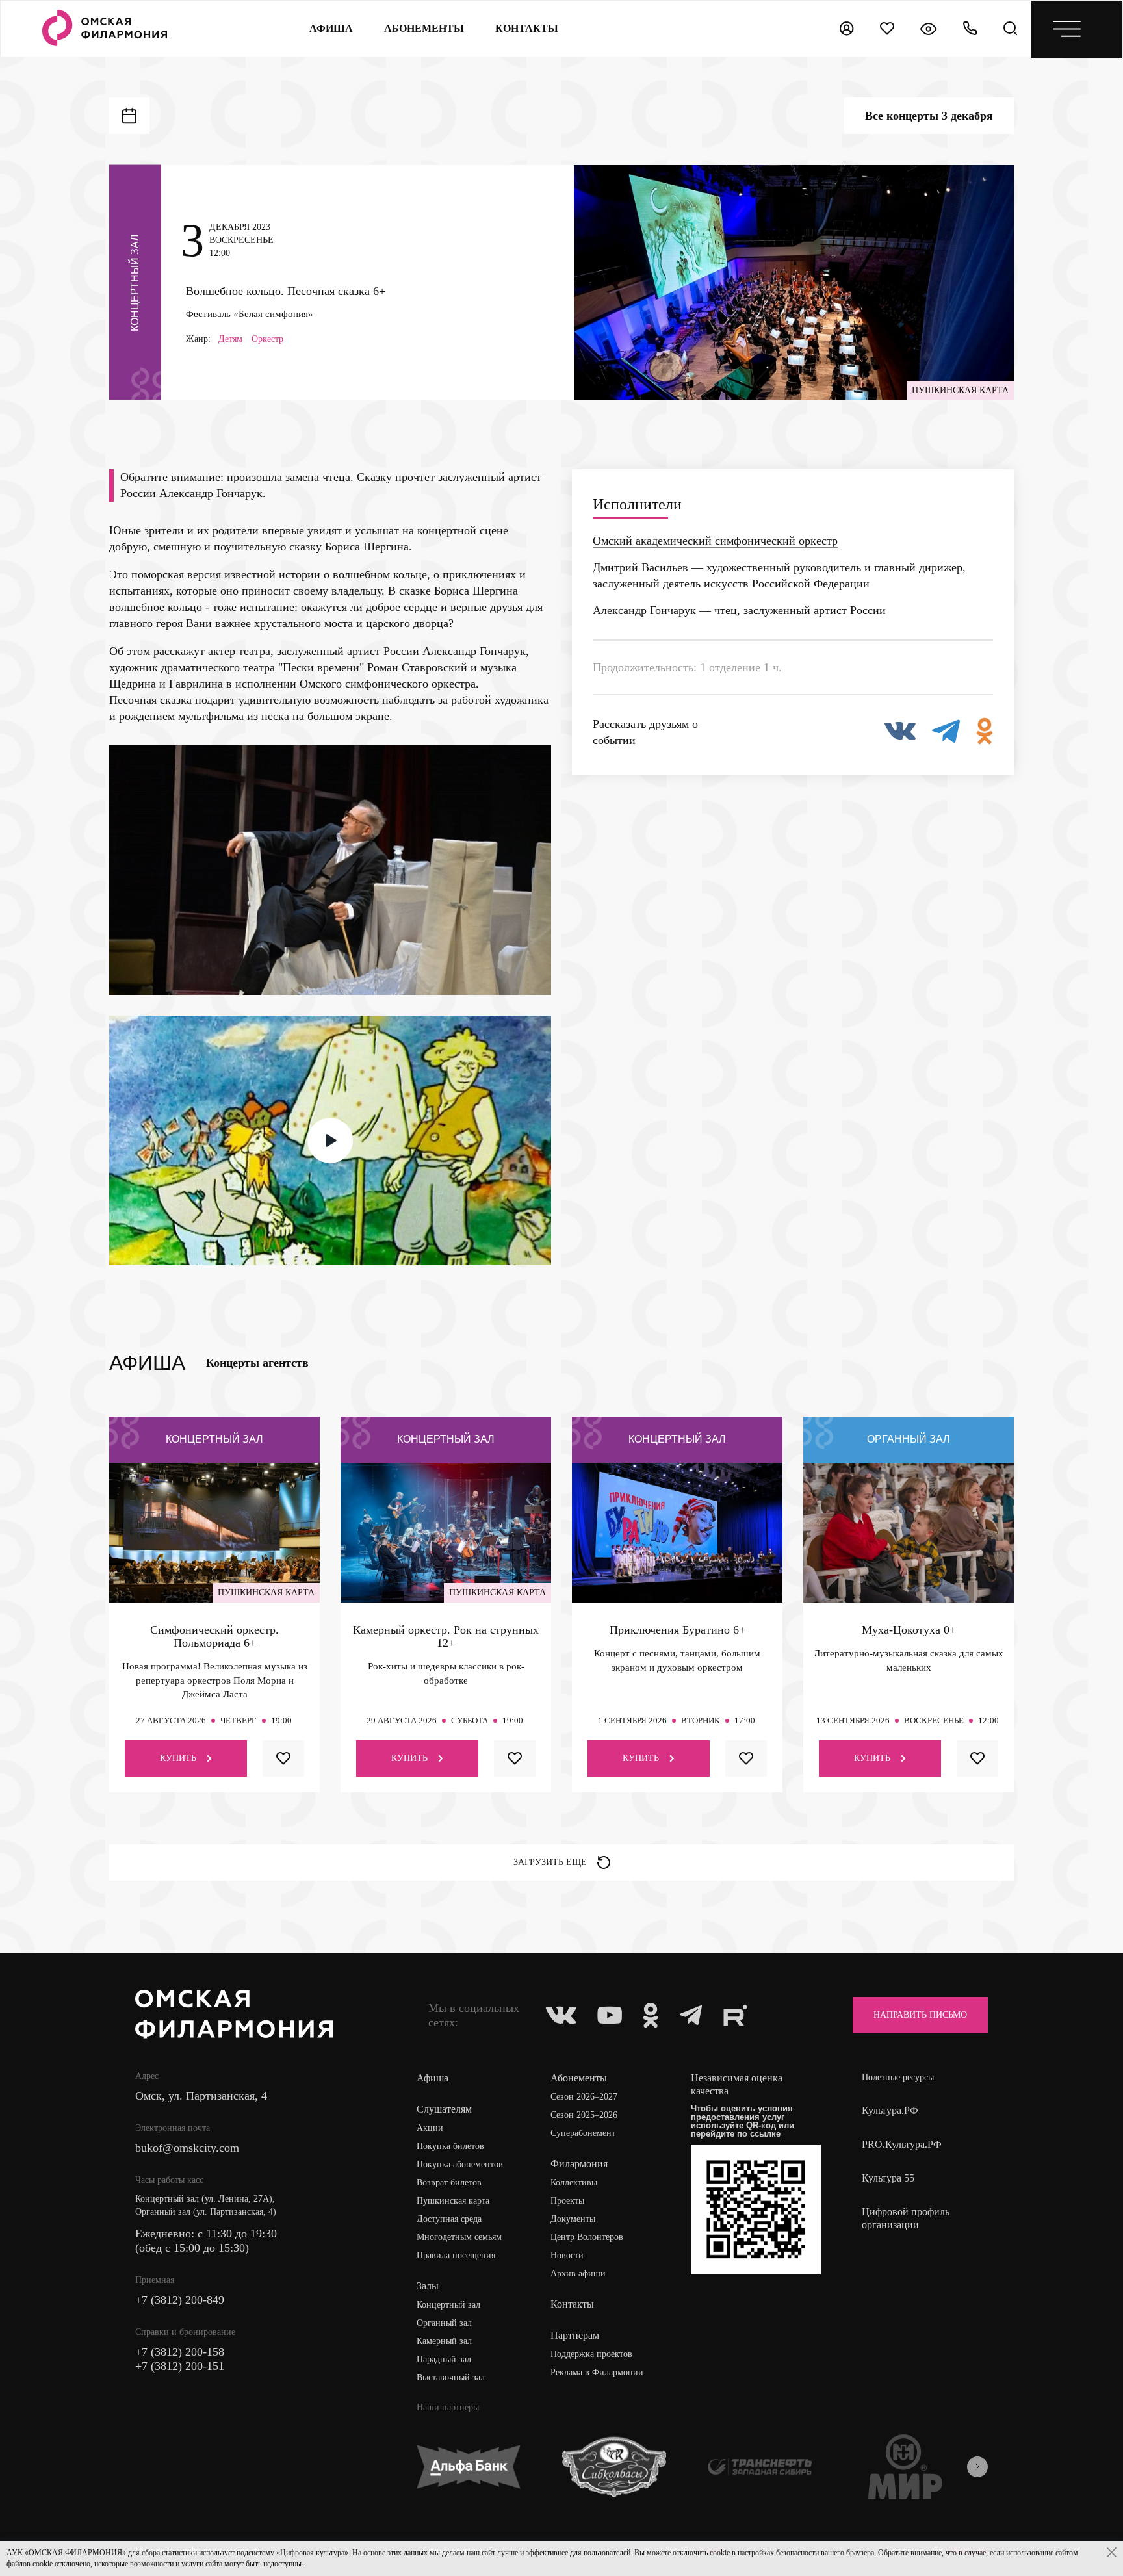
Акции (430, 2128)
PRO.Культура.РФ (902, 2144)
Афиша (331, 28)
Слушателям (444, 2109)
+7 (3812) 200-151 (180, 2366)
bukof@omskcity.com (187, 2148)
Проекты (567, 2201)
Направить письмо (920, 2015)
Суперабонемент (583, 2133)
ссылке (765, 2134)
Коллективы (574, 2183)
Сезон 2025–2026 (584, 2115)
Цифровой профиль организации (906, 2218)
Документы (573, 2219)
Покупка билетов (450, 2146)
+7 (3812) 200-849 (180, 2300)
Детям (230, 339)
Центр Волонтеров (587, 2237)
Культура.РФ (890, 2110)
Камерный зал (444, 2341)
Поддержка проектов (591, 2354)
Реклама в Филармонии (597, 2372)
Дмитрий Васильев (642, 567)
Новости (567, 2255)
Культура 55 (888, 2178)
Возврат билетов (449, 2183)
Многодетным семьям (459, 2237)
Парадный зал (444, 2359)
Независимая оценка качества (737, 2084)
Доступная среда (449, 2219)
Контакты (572, 2304)
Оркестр (267, 339)
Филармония (579, 2164)
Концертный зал (448, 2305)
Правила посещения (456, 2255)
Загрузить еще (550, 1862)
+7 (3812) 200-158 (180, 2352)
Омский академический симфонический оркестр (715, 541)
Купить (178, 1758)
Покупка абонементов (460, 2164)
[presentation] (977, 2467)
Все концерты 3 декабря (929, 116)
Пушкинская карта (453, 2201)
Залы (428, 2286)
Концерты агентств (257, 1363)
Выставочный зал (451, 2377)
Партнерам (575, 2335)
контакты (527, 28)
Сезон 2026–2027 (584, 2097)
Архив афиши (578, 2273)
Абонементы (424, 28)
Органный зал (444, 2323)
